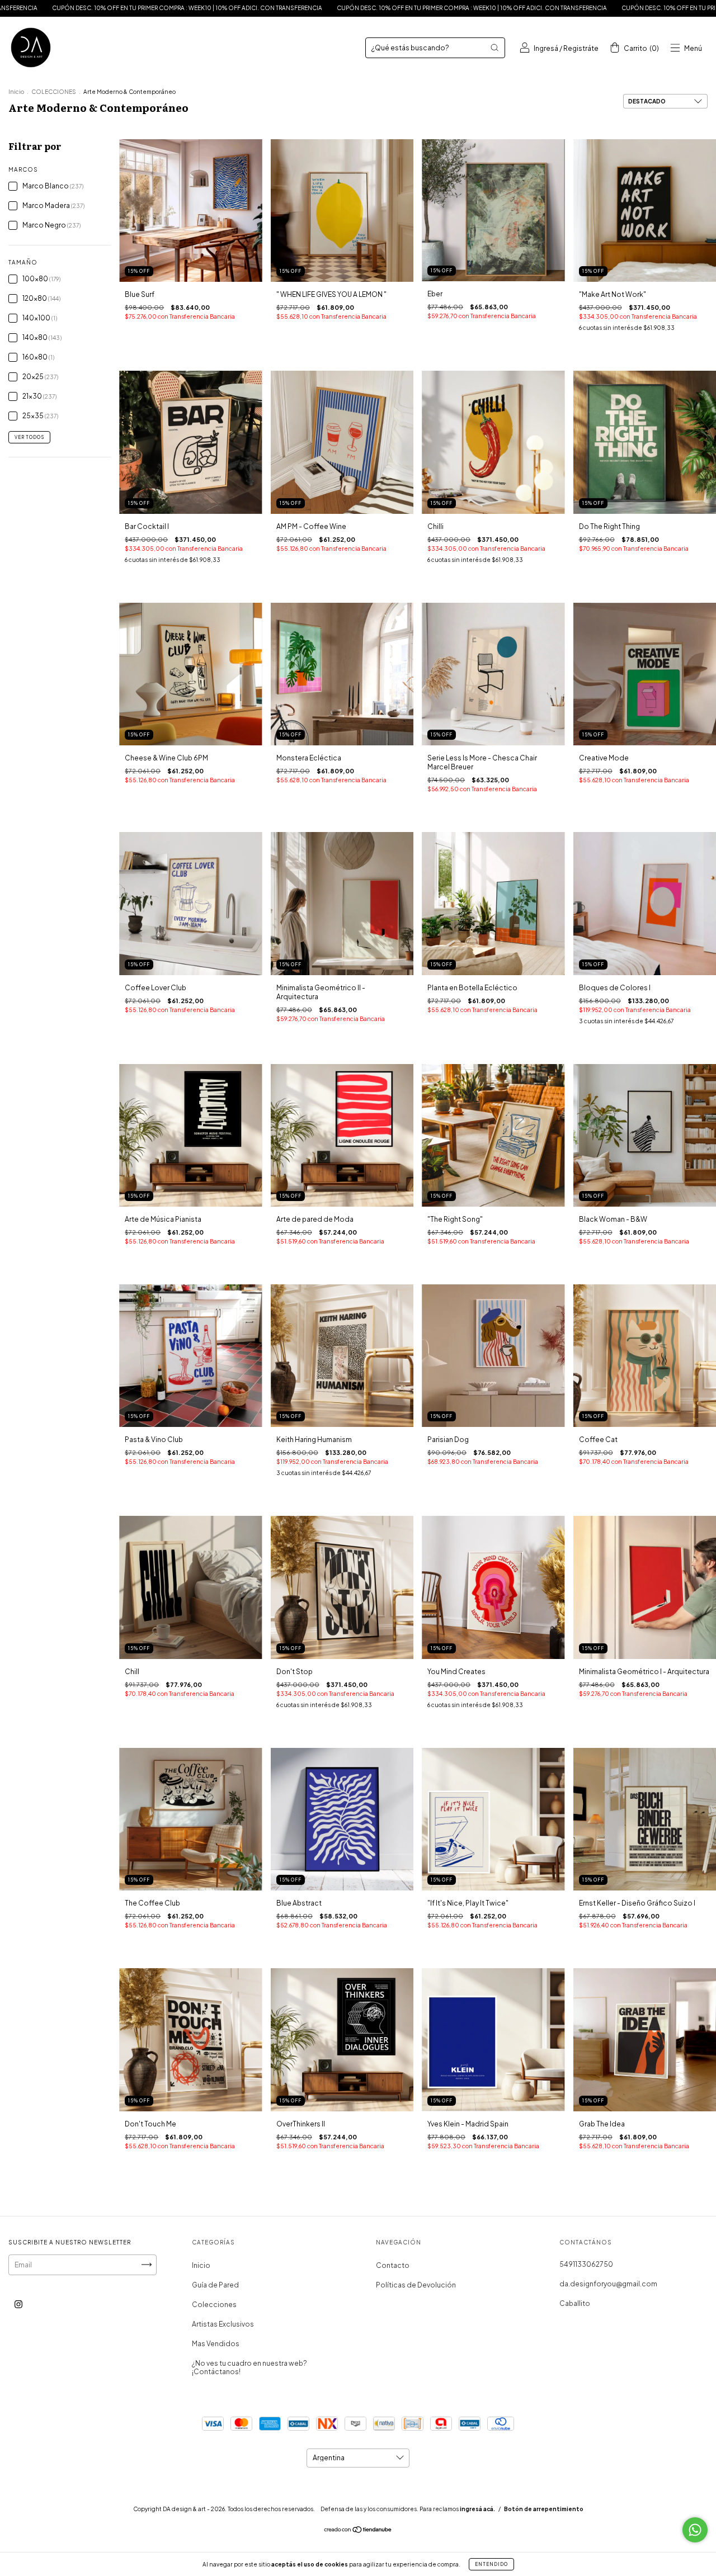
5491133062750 (586, 2264)
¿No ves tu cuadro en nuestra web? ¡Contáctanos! (249, 2367)
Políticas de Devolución (416, 2285)
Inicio (16, 92)
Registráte (581, 48)
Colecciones (214, 2305)
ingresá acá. (477, 2509)
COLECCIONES (54, 92)
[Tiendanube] (358, 2531)
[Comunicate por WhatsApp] (695, 2530)
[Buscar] (494, 48)
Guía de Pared (215, 2285)
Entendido (491, 2564)
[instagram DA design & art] (18, 2304)
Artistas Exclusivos (223, 2324)
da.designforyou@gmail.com (608, 2284)
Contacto (393, 2265)
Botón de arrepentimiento (544, 2509)
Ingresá (546, 48)
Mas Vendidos (216, 2344)
